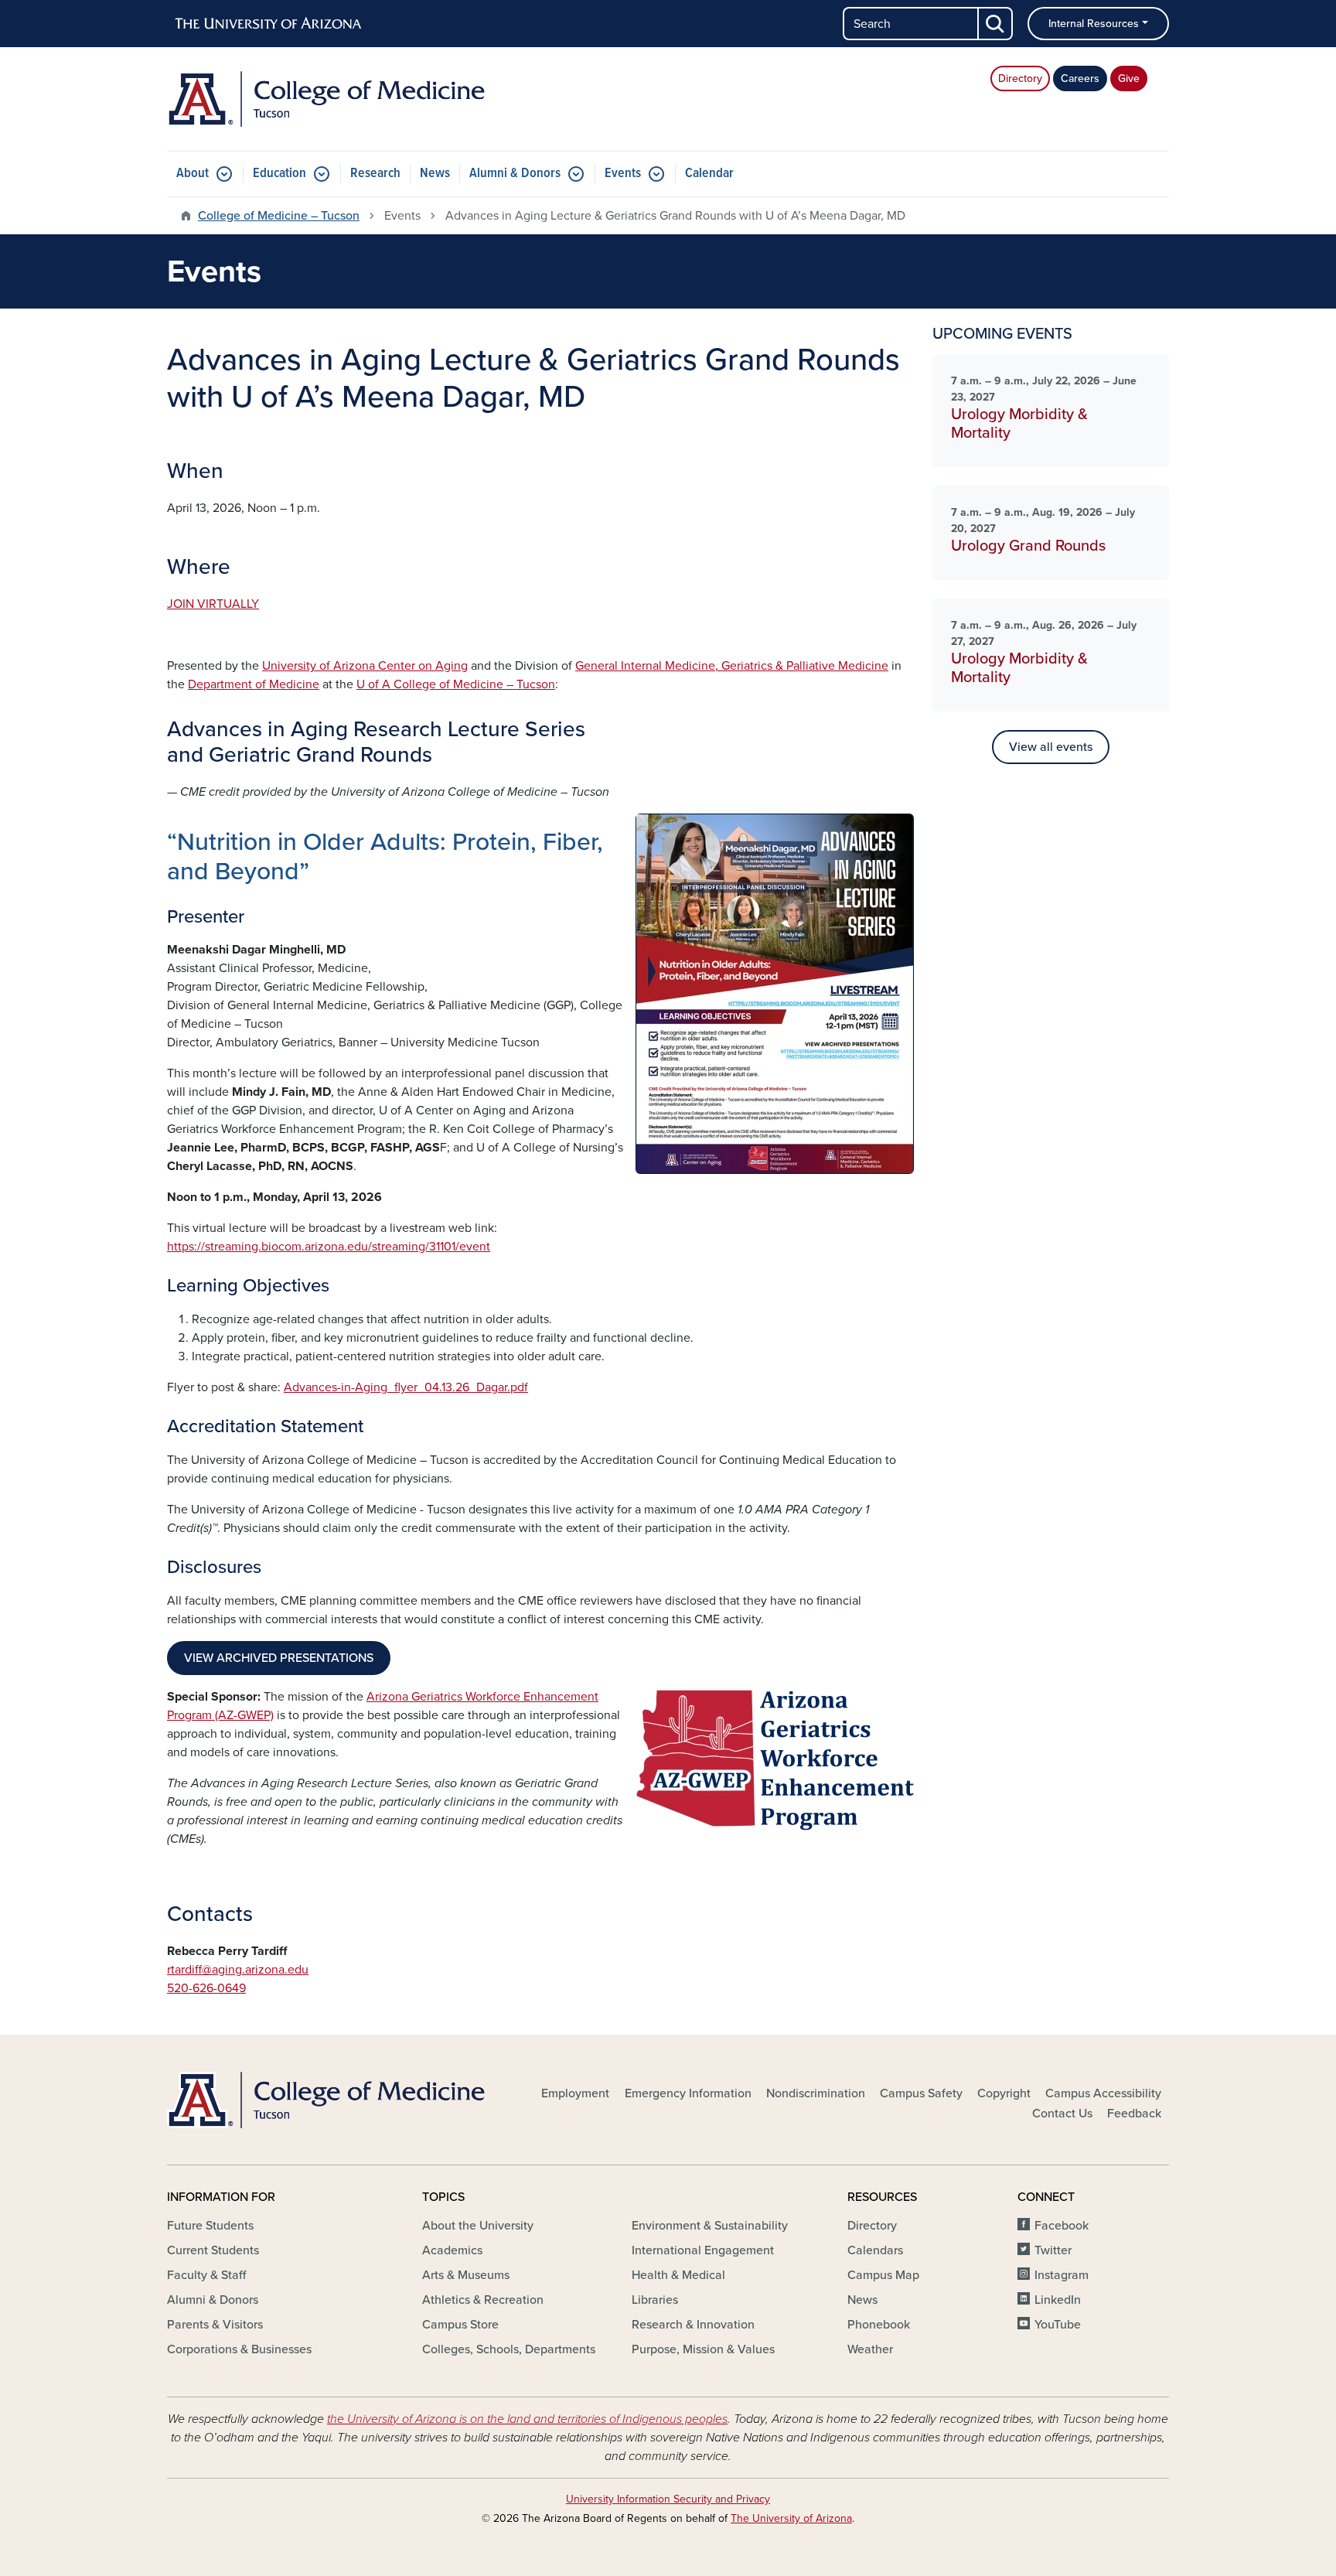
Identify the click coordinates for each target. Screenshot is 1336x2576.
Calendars (875, 2250)
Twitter (1053, 2250)
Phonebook (879, 2325)
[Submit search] (996, 24)
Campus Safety (921, 2093)
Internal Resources (1094, 24)
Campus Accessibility (1103, 2093)
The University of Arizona (791, 2518)
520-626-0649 (206, 1988)
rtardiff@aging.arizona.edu (238, 1970)
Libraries (655, 2300)
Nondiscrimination (816, 2093)
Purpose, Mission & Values (703, 2349)
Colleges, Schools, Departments (509, 2349)
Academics (452, 2250)
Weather (870, 2349)
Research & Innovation (693, 2325)
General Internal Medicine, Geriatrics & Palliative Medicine (732, 666)
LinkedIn (1058, 2300)
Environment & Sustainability (710, 2226)
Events (623, 174)
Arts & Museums (466, 2275)
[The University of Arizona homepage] (269, 24)
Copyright (1004, 2093)
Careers (1080, 78)
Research (375, 174)
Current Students (213, 2250)
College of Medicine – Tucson (279, 216)
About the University (478, 2226)
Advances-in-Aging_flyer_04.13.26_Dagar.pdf (406, 1387)
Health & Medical (678, 2275)
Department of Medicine (254, 684)
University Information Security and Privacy (668, 2499)
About (193, 174)
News (435, 174)
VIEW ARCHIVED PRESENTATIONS (279, 1658)
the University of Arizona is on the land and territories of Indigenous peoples (527, 2419)
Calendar (709, 174)
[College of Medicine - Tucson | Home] (328, 99)
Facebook (1062, 2226)
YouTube (1058, 2325)
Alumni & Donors (515, 174)
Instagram (1062, 2275)
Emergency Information (688, 2093)
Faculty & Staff (206, 2275)
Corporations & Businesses (239, 2349)
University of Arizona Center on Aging (365, 666)
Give (1129, 78)
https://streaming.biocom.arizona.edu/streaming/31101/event (329, 1247)
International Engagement (703, 2250)
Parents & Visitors (215, 2325)
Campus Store (460, 2325)
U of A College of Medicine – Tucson (456, 684)
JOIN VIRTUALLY (213, 604)
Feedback (1134, 2114)
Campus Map (883, 2275)
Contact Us (1062, 2114)
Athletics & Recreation (483, 2300)
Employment (575, 2093)
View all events (1051, 747)
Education (279, 174)
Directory (1020, 78)
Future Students (210, 2226)
